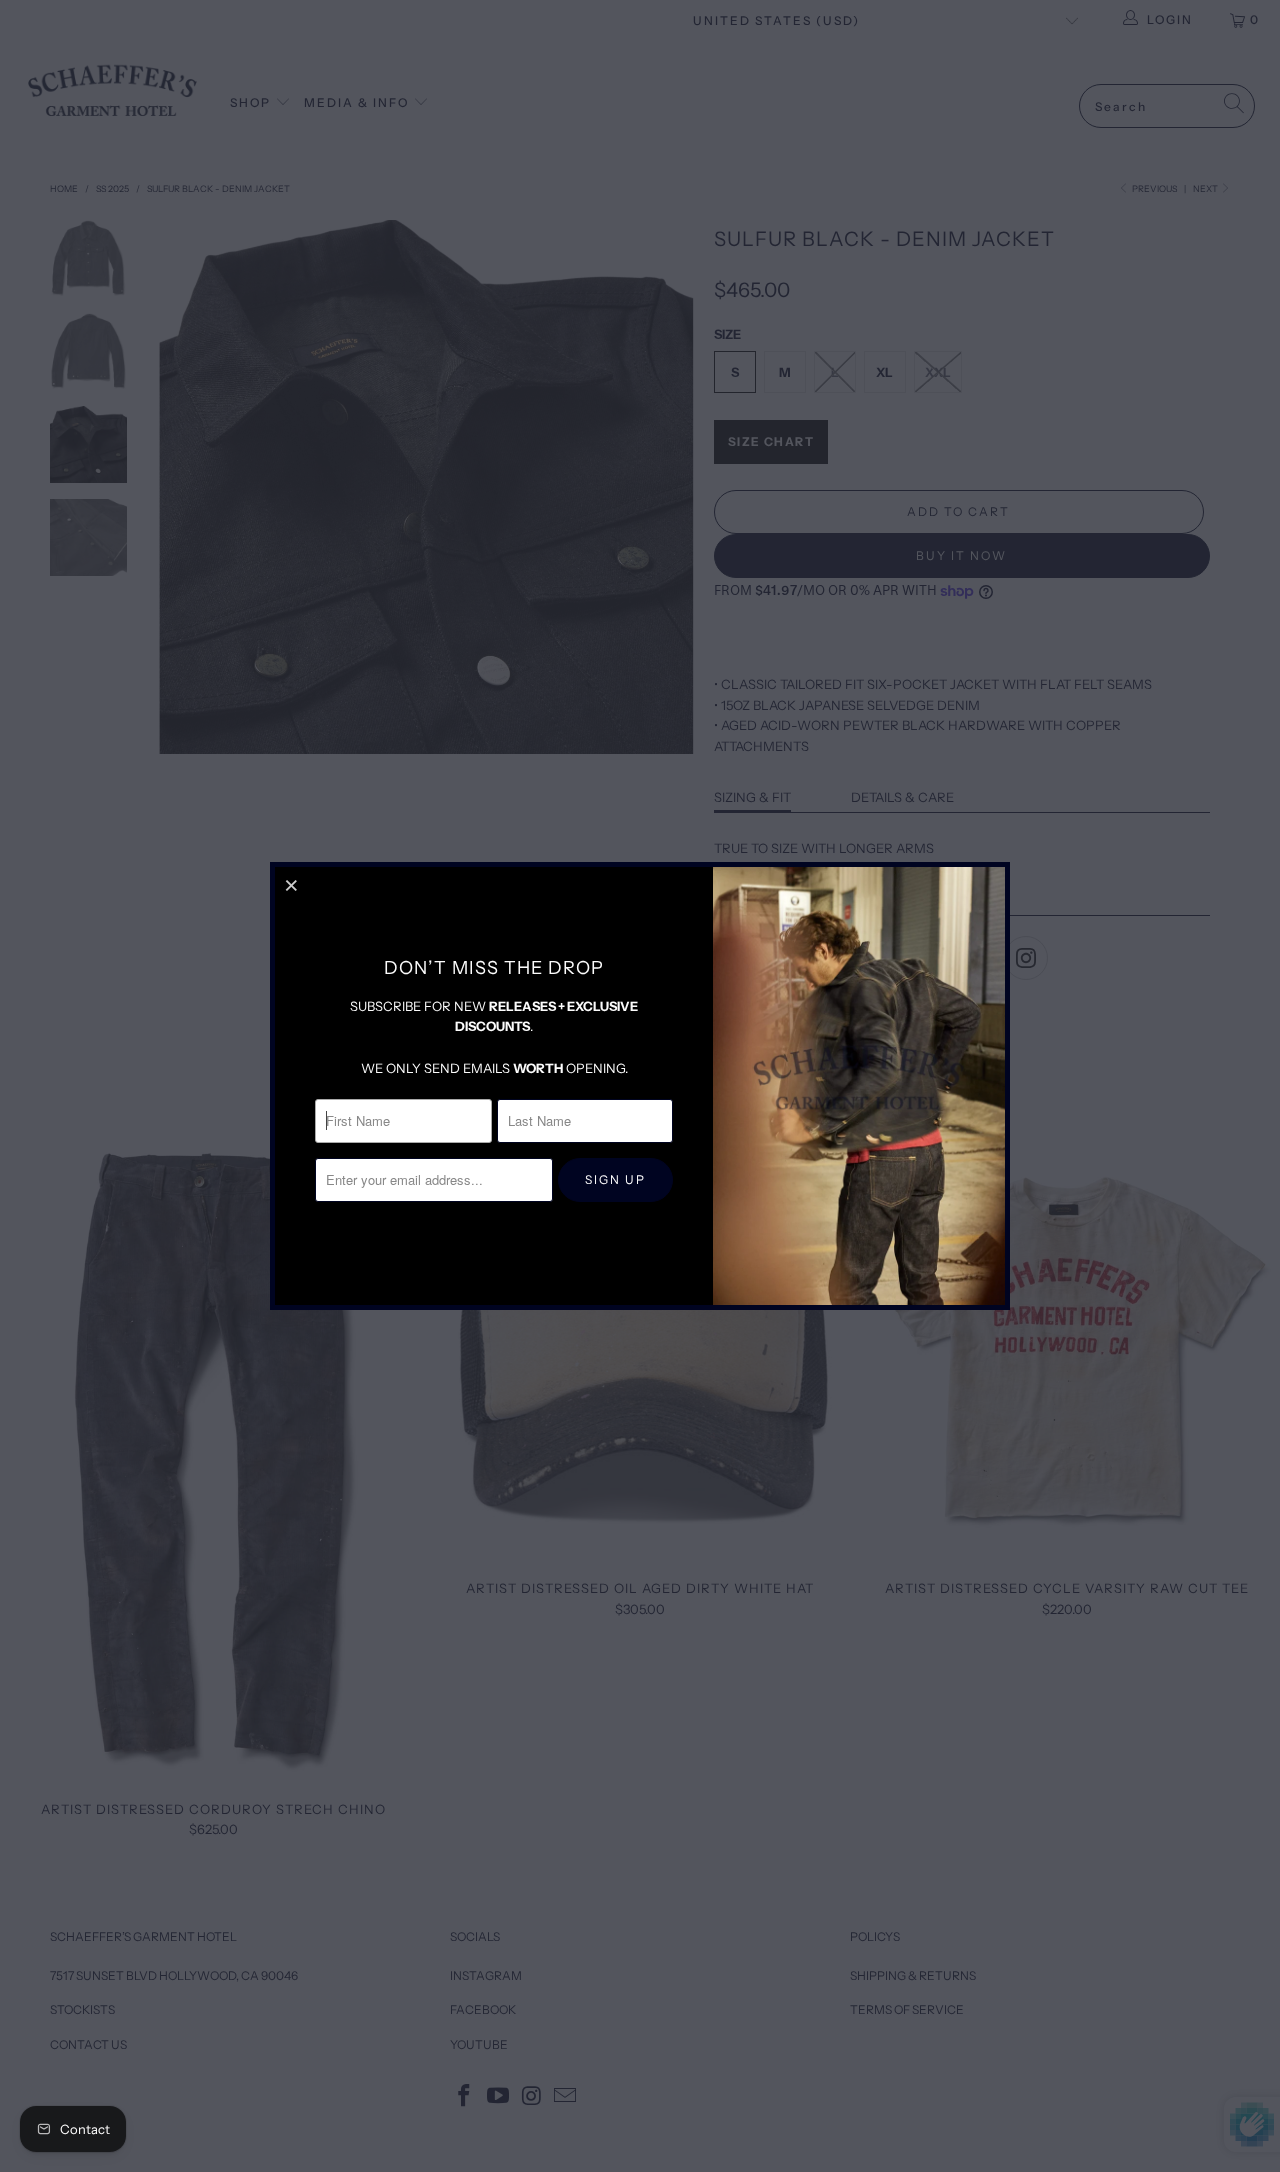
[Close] (293, 885)
